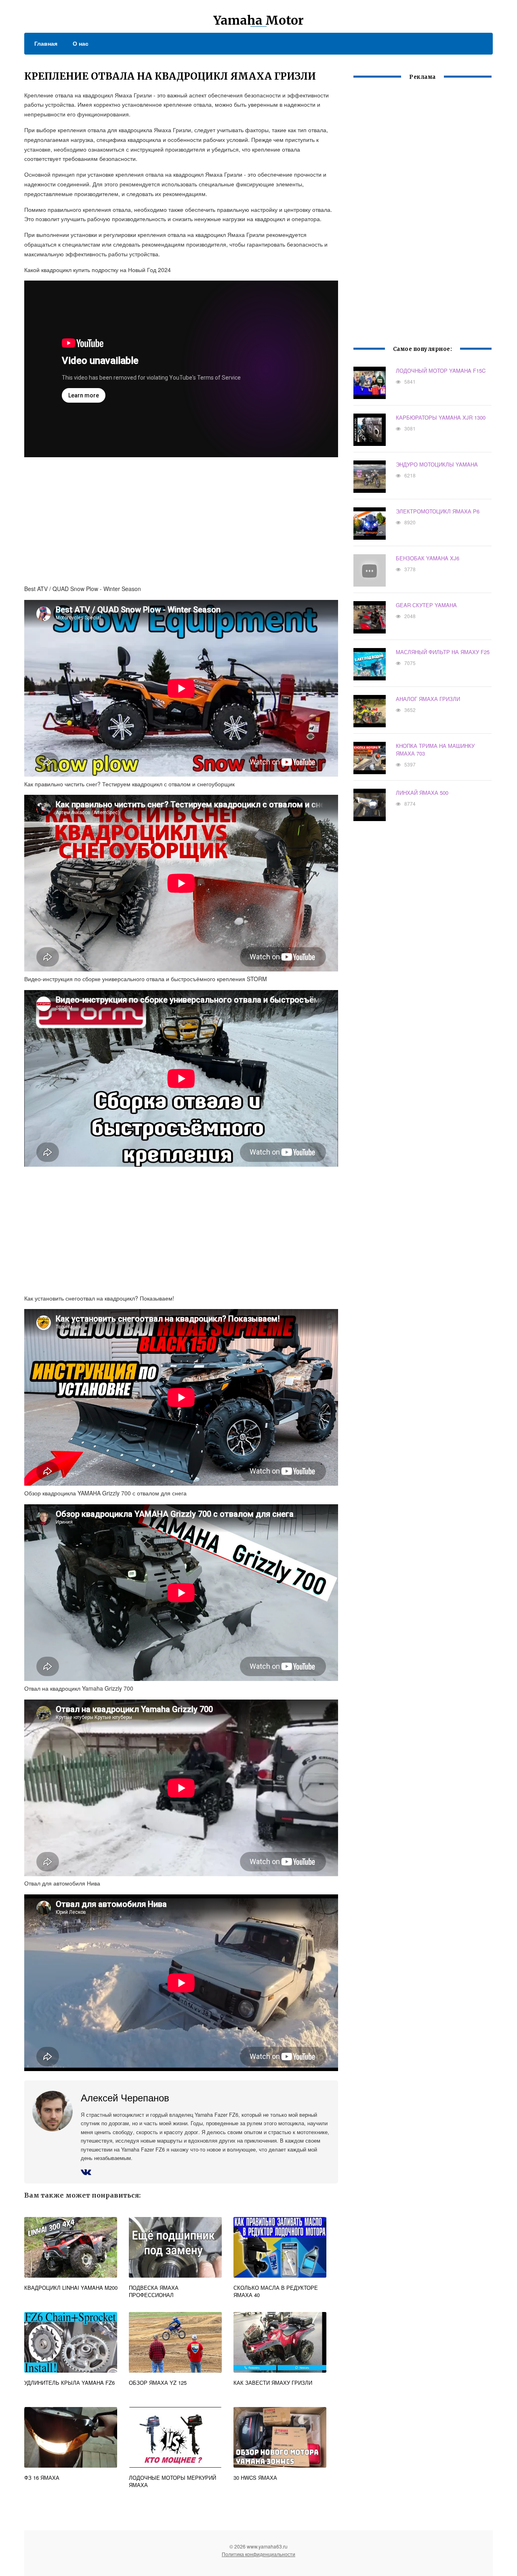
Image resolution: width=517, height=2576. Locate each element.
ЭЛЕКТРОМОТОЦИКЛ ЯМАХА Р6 (438, 511)
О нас (81, 43)
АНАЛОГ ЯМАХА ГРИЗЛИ (428, 699)
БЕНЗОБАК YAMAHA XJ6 (428, 558)
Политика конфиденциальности (258, 2554)
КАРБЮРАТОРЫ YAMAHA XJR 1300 (441, 417)
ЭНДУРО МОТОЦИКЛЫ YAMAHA (437, 464)
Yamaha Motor (258, 20)
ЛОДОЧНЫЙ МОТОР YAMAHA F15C (441, 371)
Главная (46, 43)
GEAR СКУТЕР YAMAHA (426, 605)
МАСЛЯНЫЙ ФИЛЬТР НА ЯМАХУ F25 (443, 652)
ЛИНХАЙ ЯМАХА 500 (422, 793)
